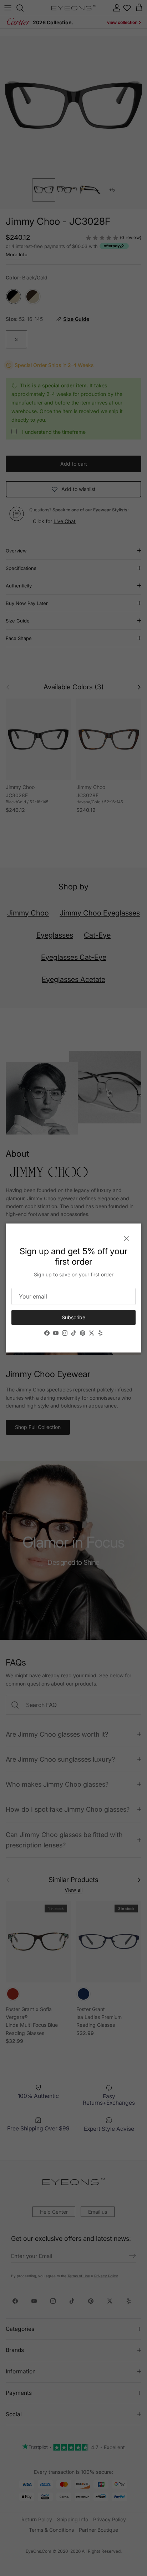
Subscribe (73, 1317)
